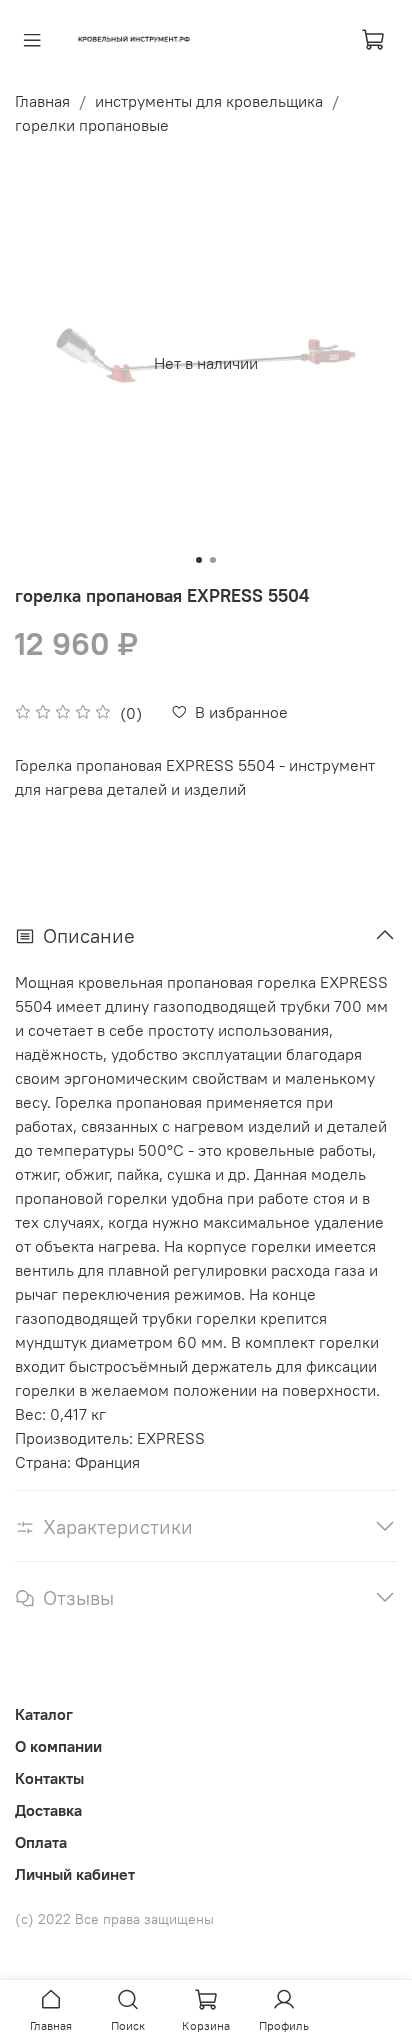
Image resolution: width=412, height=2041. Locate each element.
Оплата (41, 1842)
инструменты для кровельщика (209, 101)
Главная (42, 101)
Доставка (48, 1810)
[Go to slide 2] (213, 560)
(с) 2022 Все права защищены (114, 1919)
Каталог (44, 1714)
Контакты (49, 1778)
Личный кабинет (75, 1874)
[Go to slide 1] (199, 560)
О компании (58, 1746)
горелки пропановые (92, 125)
